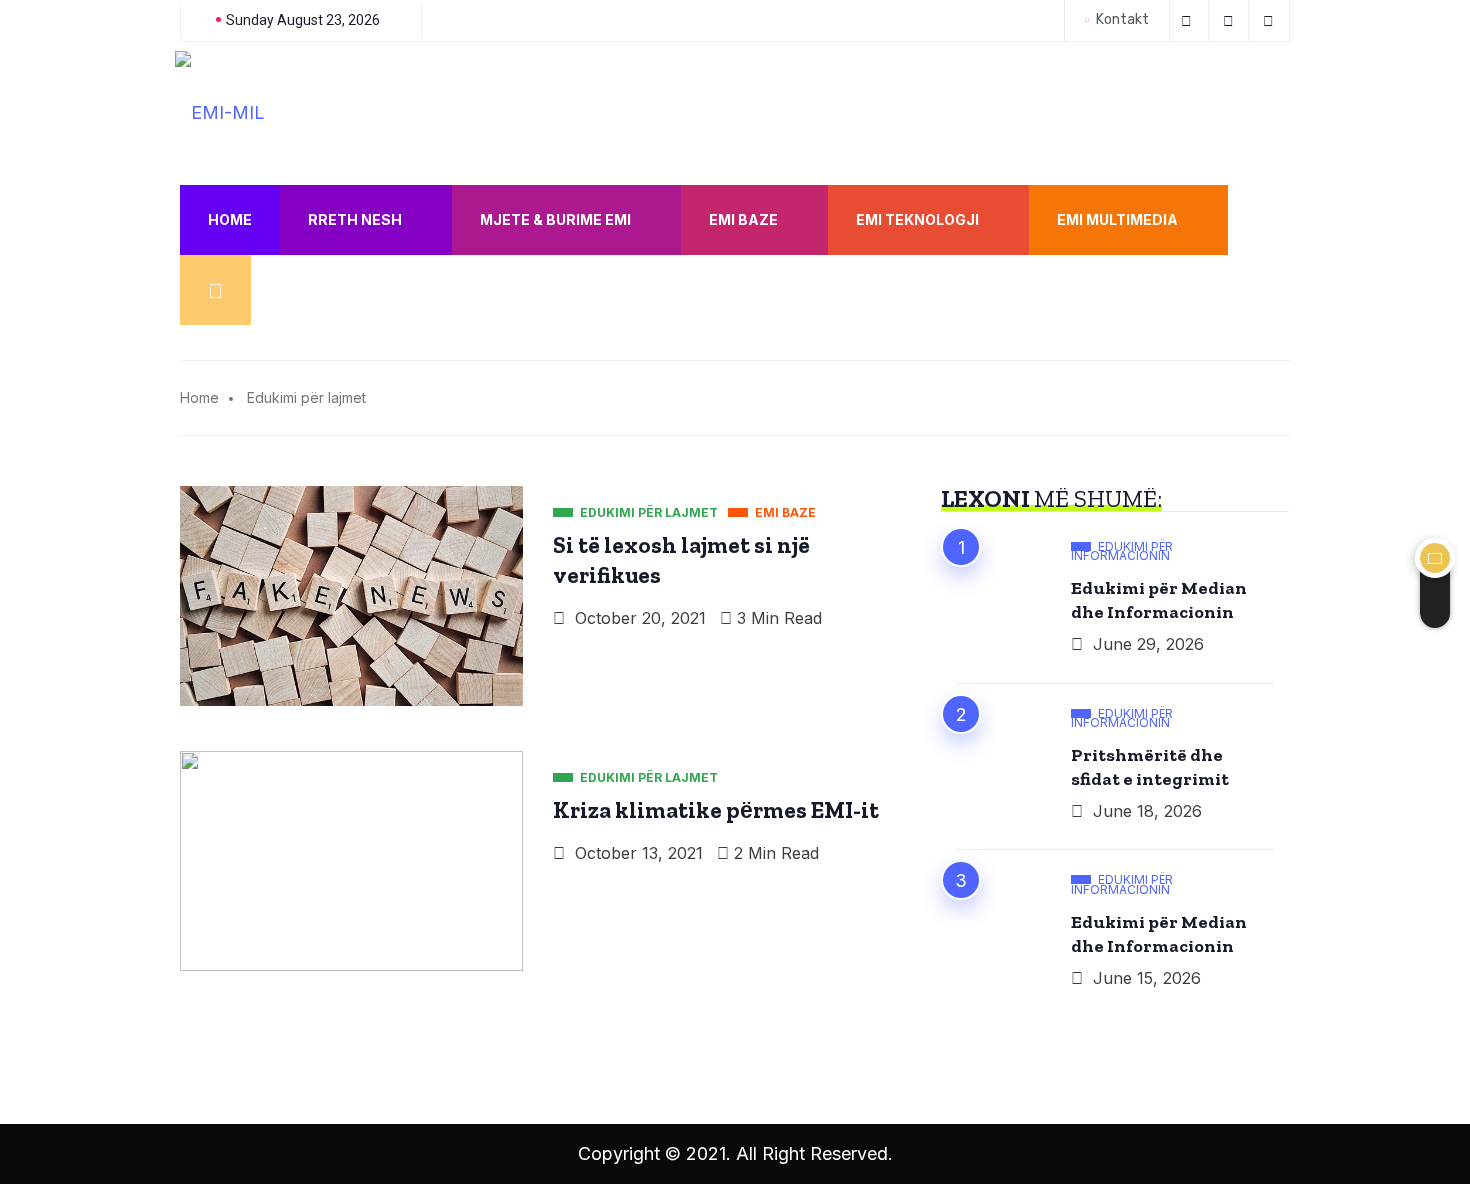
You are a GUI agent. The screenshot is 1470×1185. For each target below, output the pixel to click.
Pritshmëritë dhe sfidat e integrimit (1150, 767)
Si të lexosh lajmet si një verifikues (681, 560)
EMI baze (743, 219)
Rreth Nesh (355, 219)
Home (230, 219)
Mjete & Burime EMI (555, 219)
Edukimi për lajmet (306, 397)
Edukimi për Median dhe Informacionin (1159, 600)
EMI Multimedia (1117, 219)
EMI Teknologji (917, 219)
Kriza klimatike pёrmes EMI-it (716, 810)
